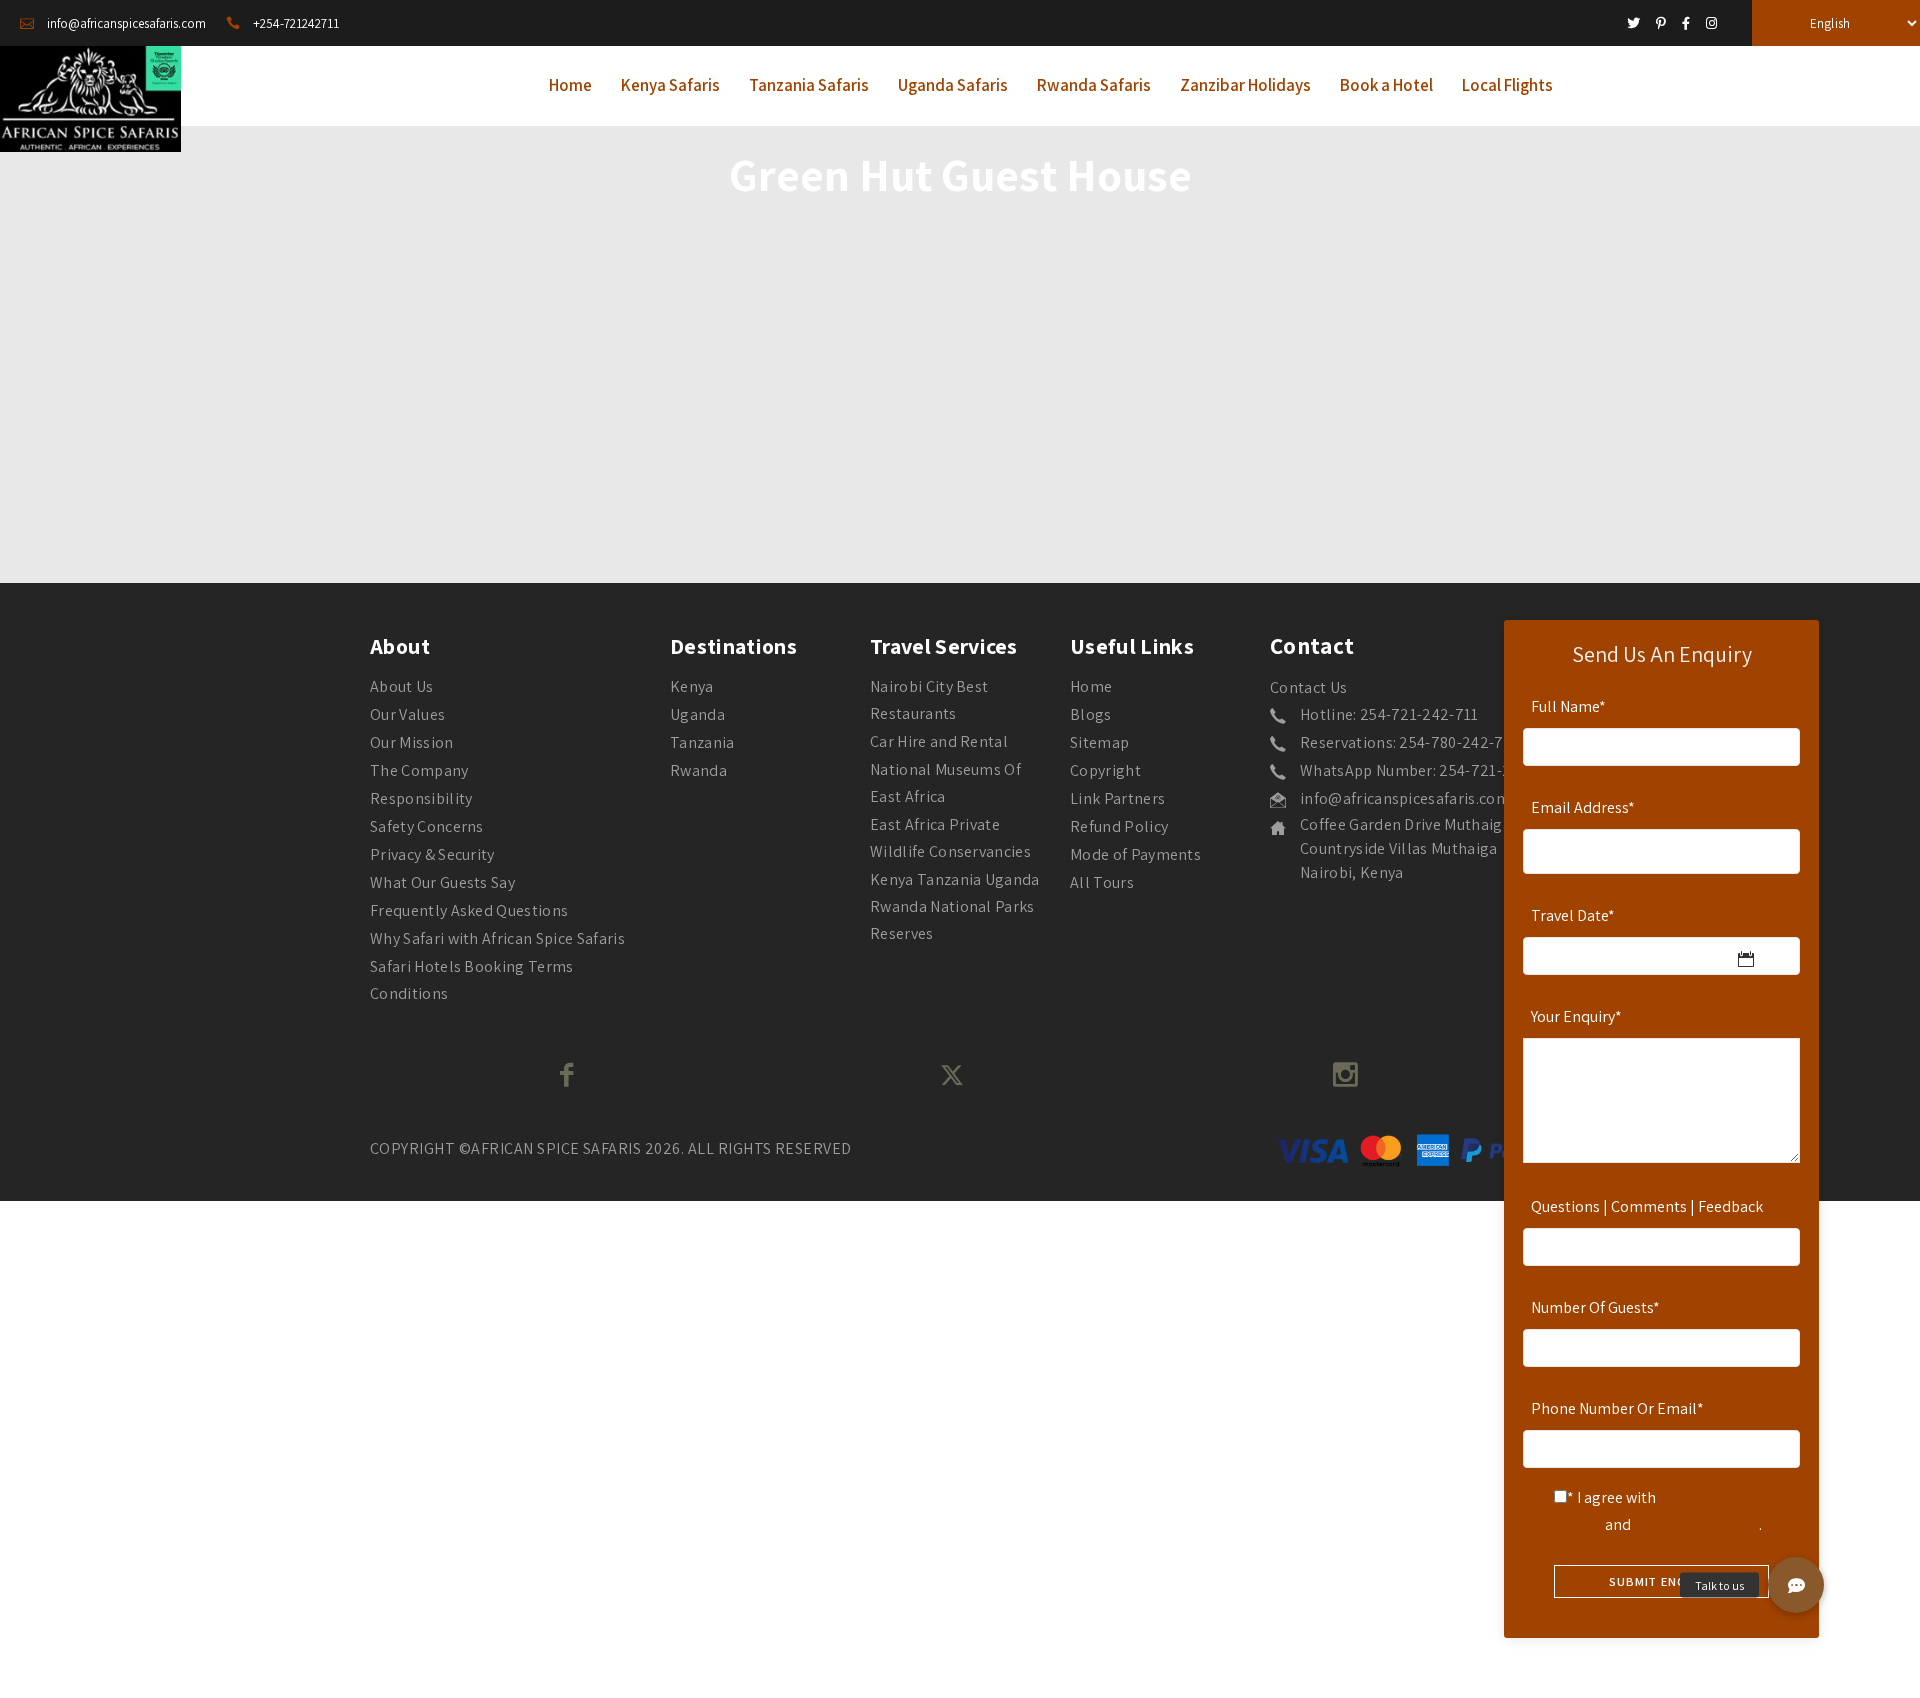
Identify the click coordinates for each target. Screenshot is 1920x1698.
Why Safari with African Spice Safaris (497, 938)
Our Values (407, 714)
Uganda (697, 714)
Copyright (1105, 770)
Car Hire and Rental (939, 741)
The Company (419, 770)
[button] (1796, 1585)
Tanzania (702, 742)
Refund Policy (1119, 826)
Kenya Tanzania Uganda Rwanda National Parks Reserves (955, 906)
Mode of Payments (1135, 854)
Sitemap (1099, 742)
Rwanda (698, 770)
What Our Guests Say (442, 882)
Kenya (692, 686)
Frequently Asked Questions (469, 910)
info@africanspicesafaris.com (1405, 798)
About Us (402, 686)
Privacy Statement (1696, 1524)
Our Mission (412, 742)
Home (1091, 686)
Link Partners (1117, 798)
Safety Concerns (427, 826)
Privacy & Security (432, 854)
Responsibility (421, 798)
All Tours (1102, 882)
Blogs (1091, 714)
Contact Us (1308, 687)
